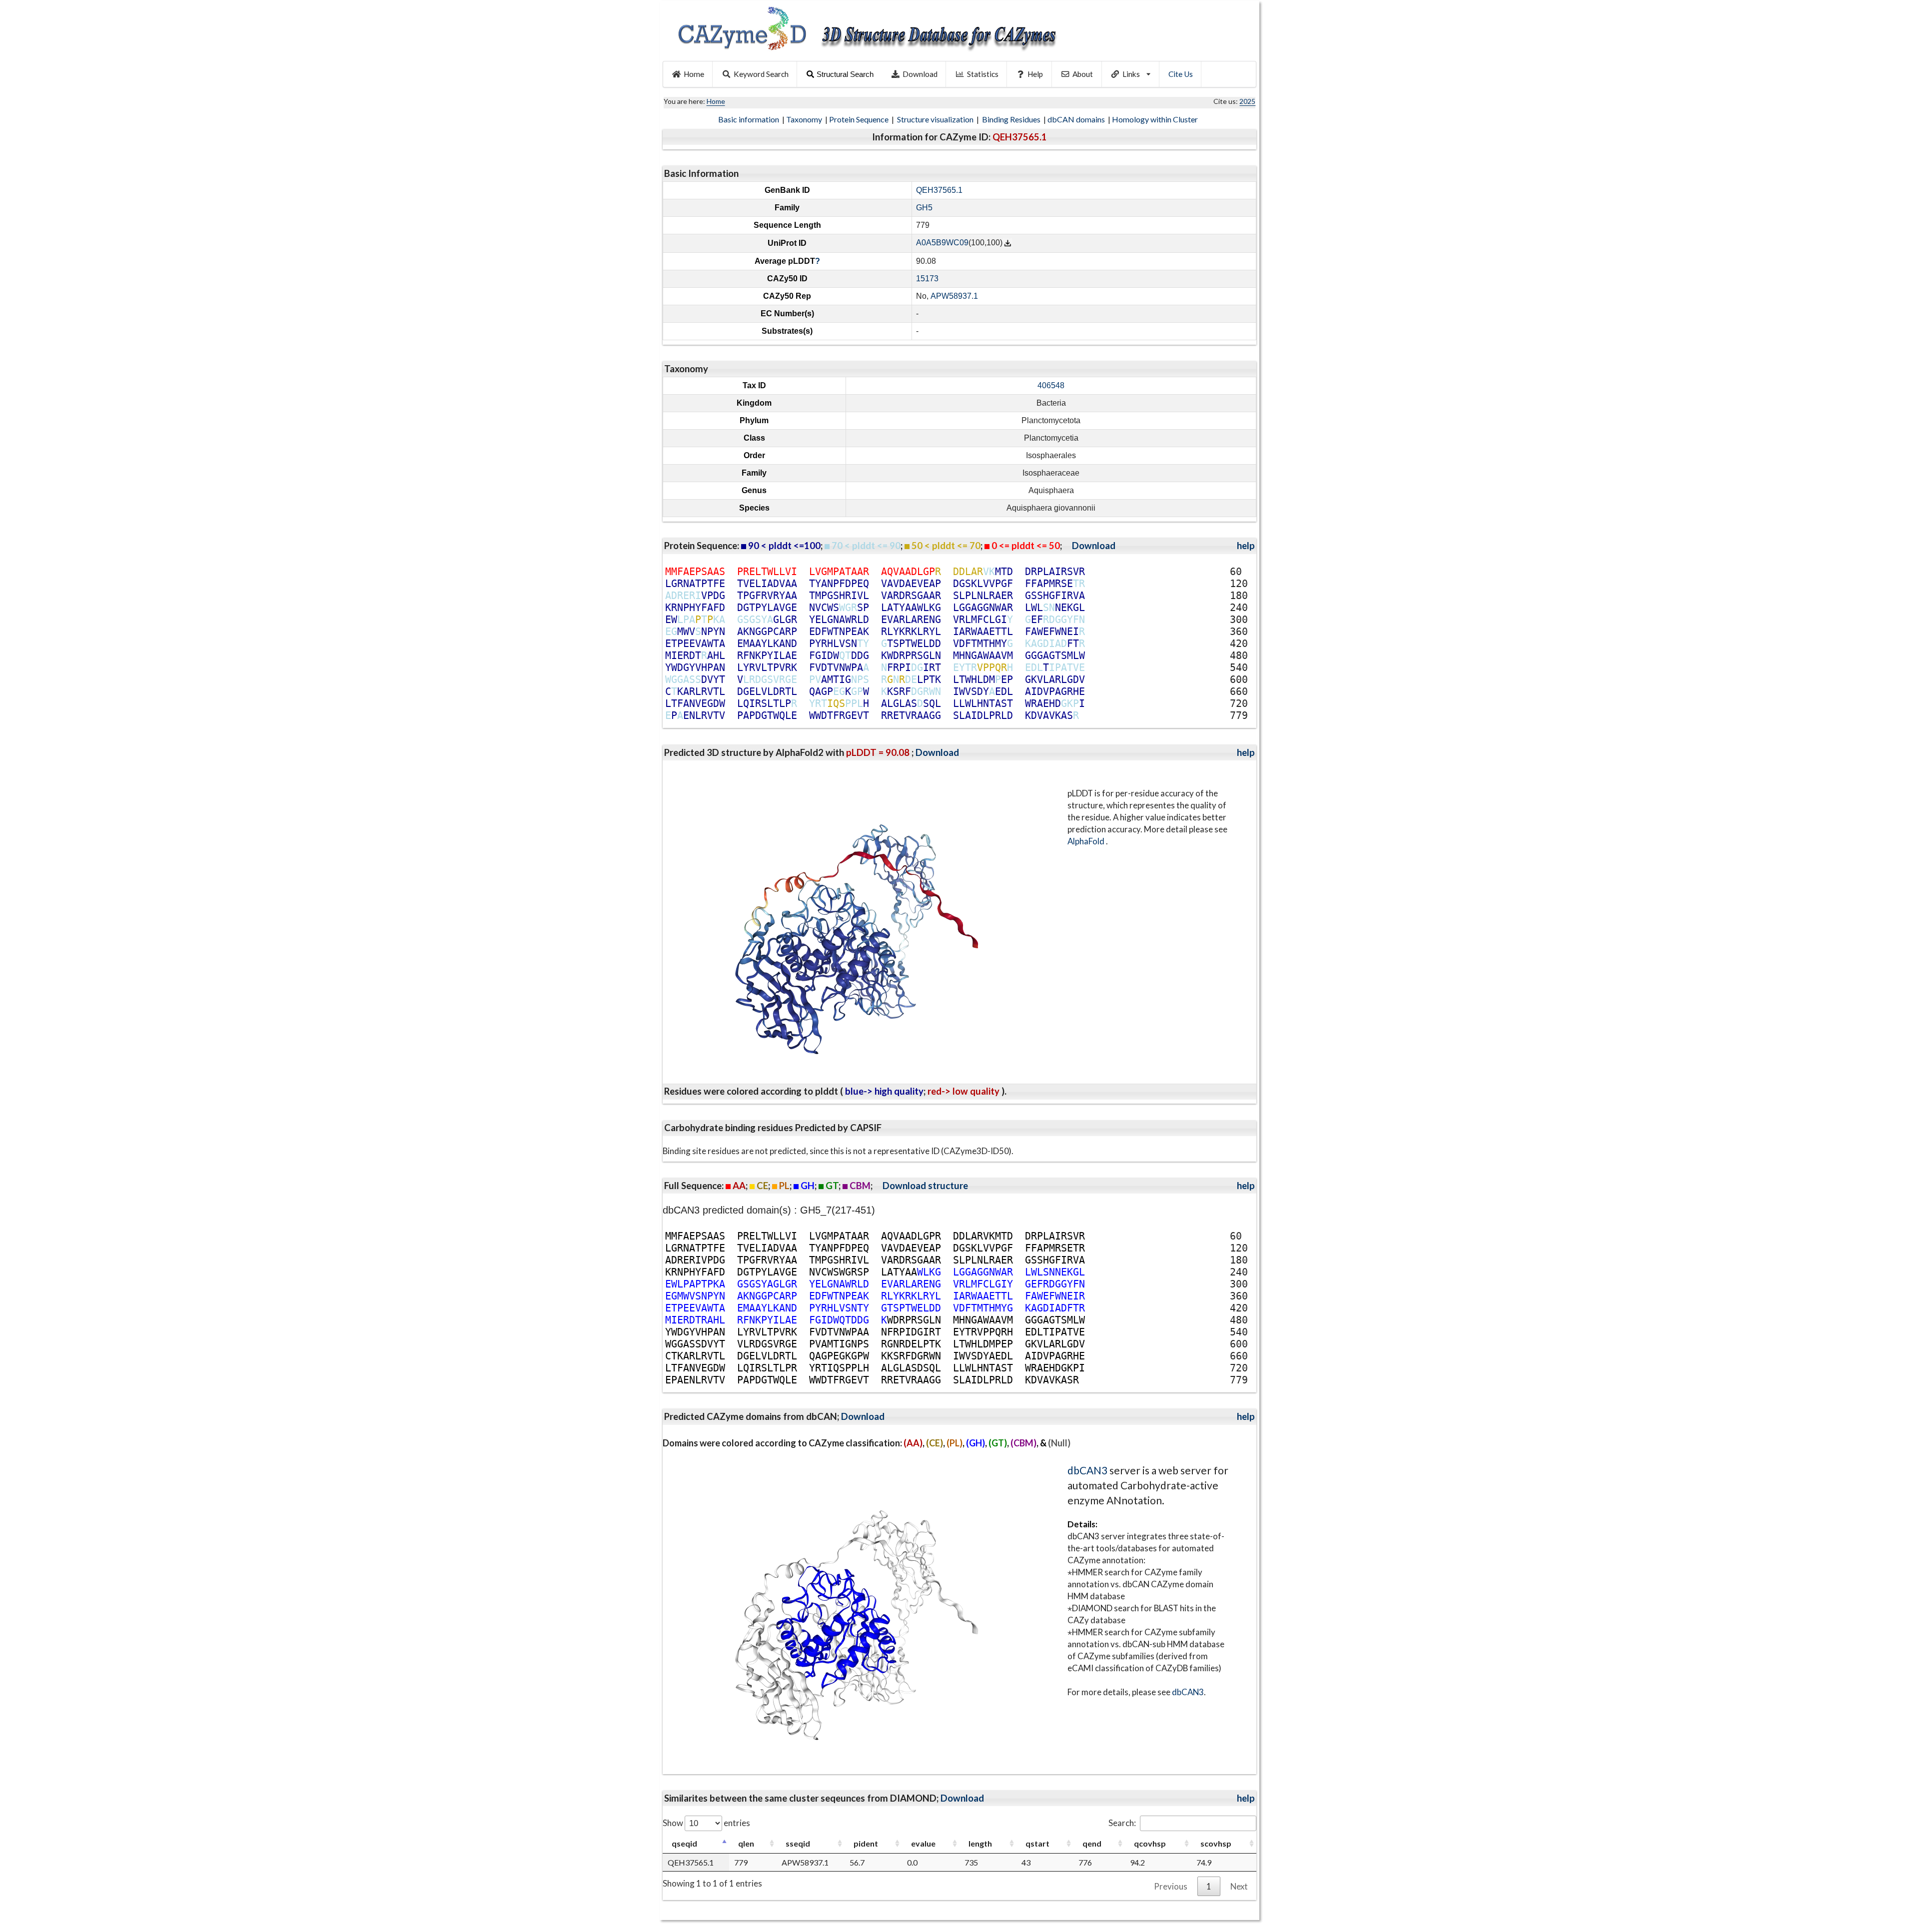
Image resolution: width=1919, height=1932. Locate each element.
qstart (1037, 1843)
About (1083, 74)
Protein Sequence (860, 119)
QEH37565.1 (939, 190)
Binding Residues (1012, 119)
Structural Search (845, 74)
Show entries (706, 1823)
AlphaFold (1087, 841)
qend (1092, 1843)
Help (1035, 74)
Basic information (749, 119)
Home (694, 74)
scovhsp (1216, 1843)
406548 (1051, 385)
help (1246, 546)
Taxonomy (805, 119)
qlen (746, 1843)
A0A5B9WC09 (942, 243)
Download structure (925, 1186)
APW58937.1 (954, 296)
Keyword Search (761, 74)
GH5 (924, 208)
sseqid (798, 1843)
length (980, 1843)
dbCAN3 (1087, 1470)
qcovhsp (1150, 1843)
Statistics (983, 74)
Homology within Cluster (1156, 119)
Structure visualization (936, 119)
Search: (1122, 1823)
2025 (1247, 101)
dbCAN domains (1077, 119)
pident (866, 1843)
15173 (927, 279)
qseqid (684, 1843)
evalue (923, 1843)
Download (920, 74)
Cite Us (1181, 74)
